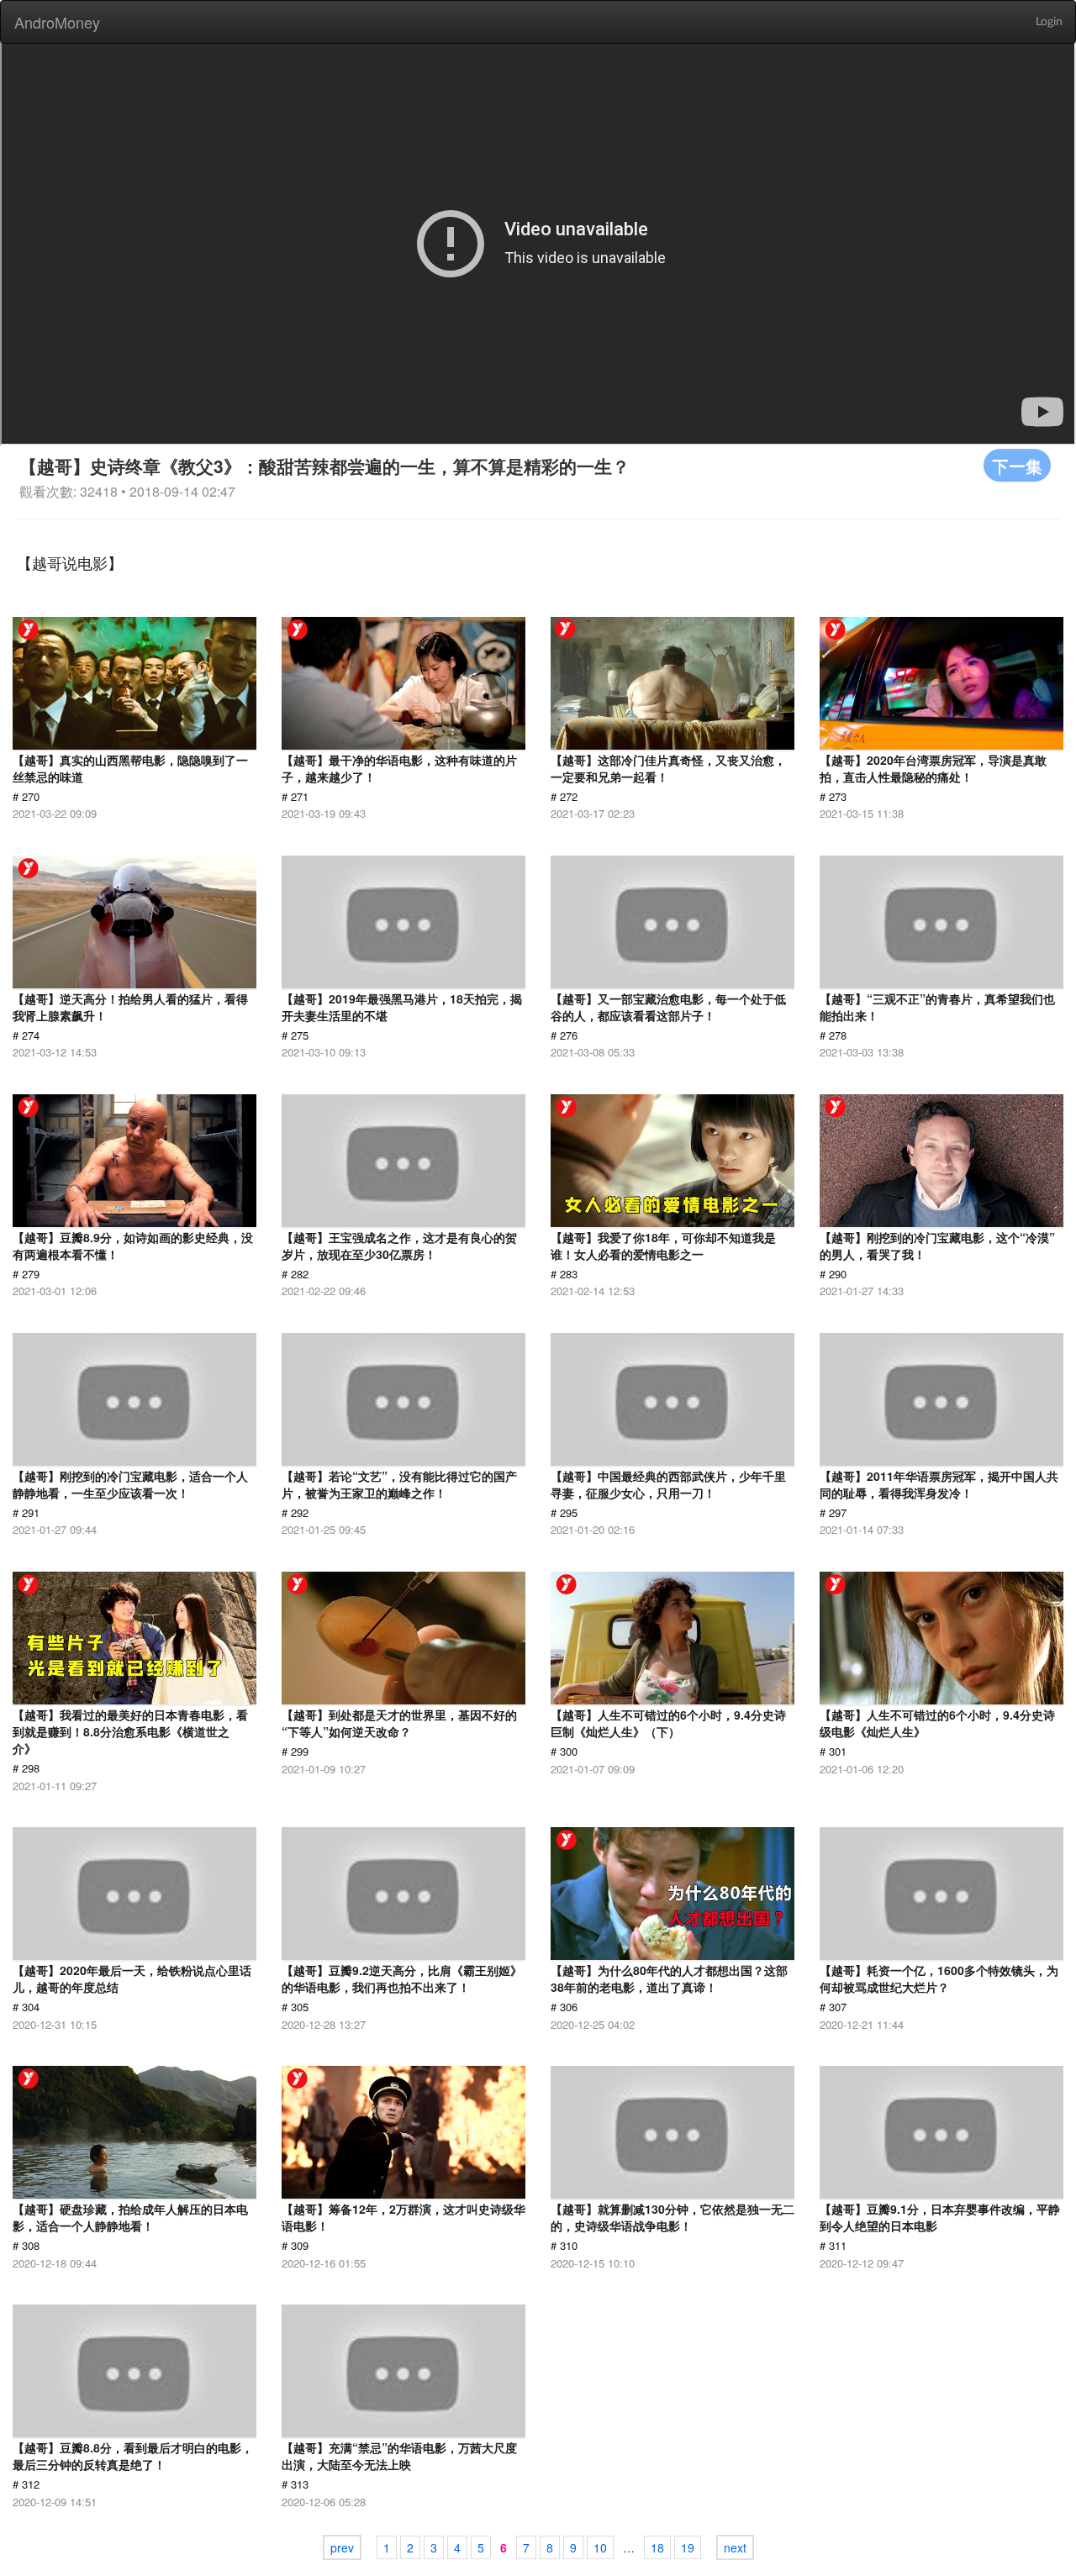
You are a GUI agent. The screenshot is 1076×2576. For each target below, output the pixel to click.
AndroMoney (57, 22)
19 (688, 2547)
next (735, 2547)
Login (1049, 22)
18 (657, 2547)
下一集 (1017, 465)
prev (342, 2547)
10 (600, 2547)
